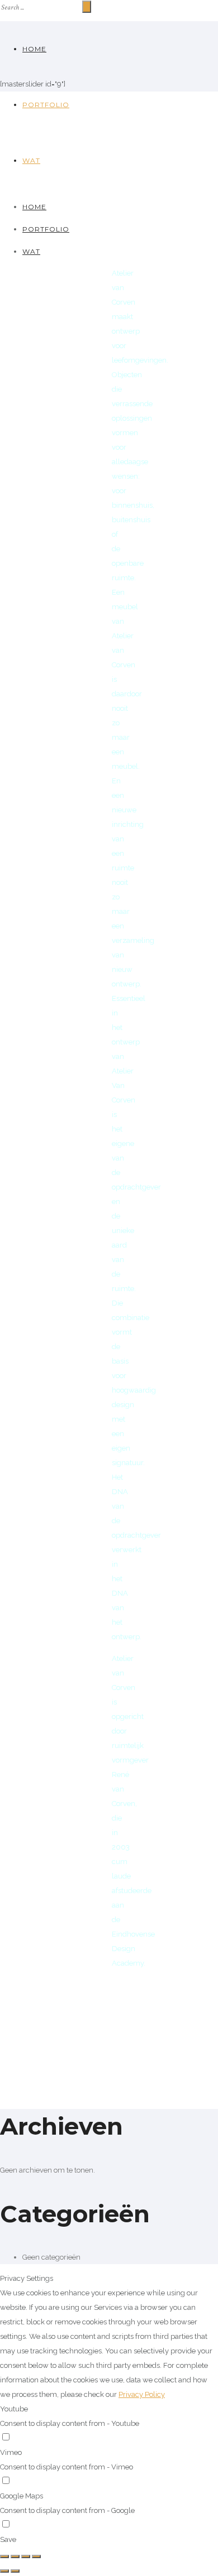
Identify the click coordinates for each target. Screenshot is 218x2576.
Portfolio (46, 105)
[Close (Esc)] (4, 2556)
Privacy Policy (142, 2394)
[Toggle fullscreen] (26, 2556)
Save (8, 2539)
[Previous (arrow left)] (4, 2571)
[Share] (15, 2556)
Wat (31, 160)
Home (34, 49)
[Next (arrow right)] (15, 2571)
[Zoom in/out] (36, 2556)
